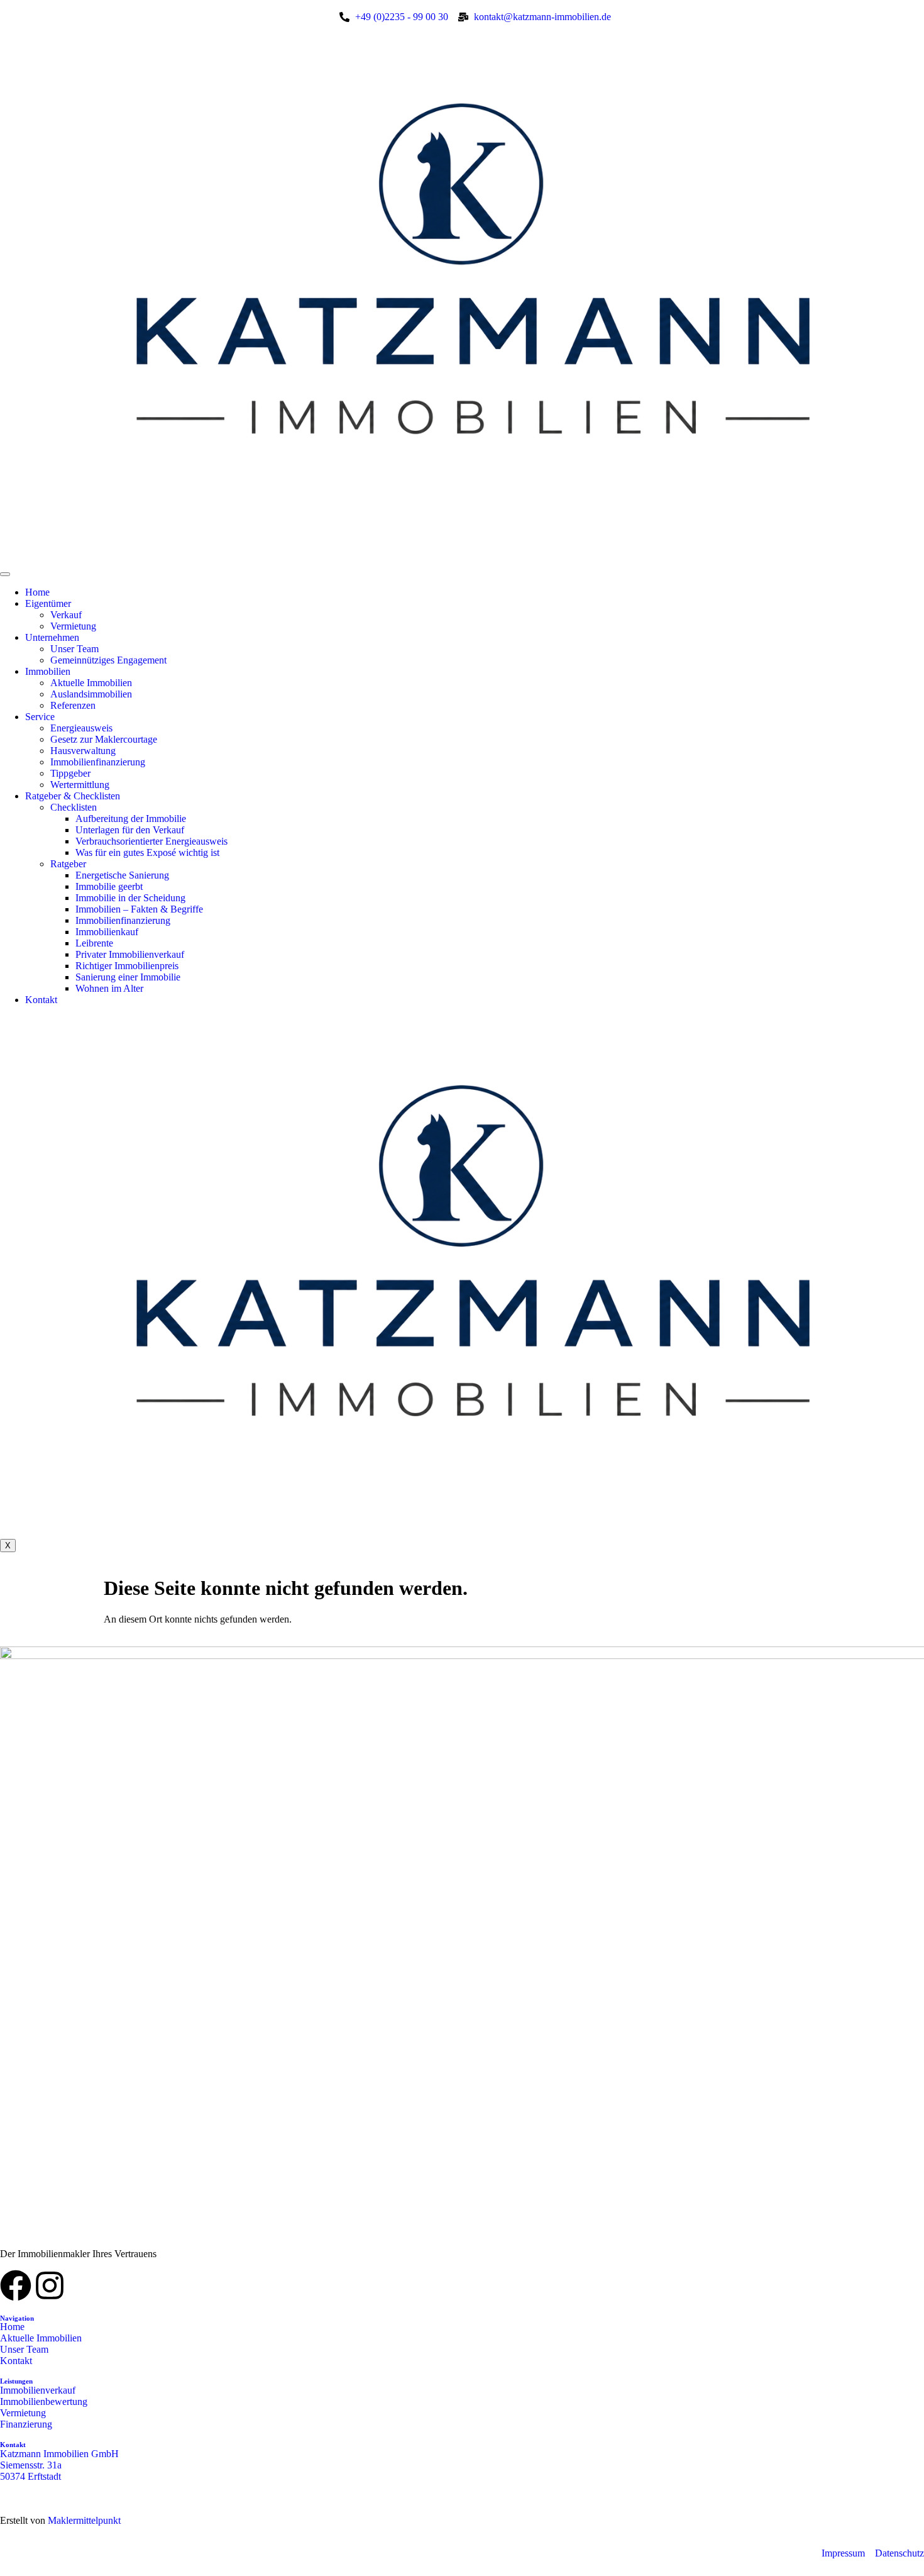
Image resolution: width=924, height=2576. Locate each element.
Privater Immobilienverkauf (130, 954)
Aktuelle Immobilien (91, 683)
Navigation (17, 2318)
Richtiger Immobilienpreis (127, 966)
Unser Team (74, 649)
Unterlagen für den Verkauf (130, 830)
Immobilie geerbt (109, 886)
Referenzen (73, 705)
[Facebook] (16, 2285)
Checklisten (74, 807)
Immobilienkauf (107, 932)
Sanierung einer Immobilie (128, 977)
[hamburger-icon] (5, 574)
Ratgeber (68, 864)
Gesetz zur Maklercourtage (104, 739)
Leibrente (94, 943)
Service (40, 717)
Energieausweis (81, 728)
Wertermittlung (80, 785)
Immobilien (48, 671)
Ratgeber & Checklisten (73, 796)
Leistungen (16, 2381)
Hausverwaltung (83, 751)
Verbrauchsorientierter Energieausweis (151, 841)
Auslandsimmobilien (91, 694)
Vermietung (73, 626)
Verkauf (66, 615)
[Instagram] (50, 2285)
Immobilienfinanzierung (98, 762)
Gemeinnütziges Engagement (108, 660)
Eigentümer (48, 603)
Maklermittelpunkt (84, 2520)
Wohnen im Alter (109, 988)
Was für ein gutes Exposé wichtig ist (147, 852)
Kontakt (41, 1000)
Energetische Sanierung (122, 875)
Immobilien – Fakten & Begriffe (139, 909)
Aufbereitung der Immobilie (131, 819)
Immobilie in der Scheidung (130, 898)
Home (37, 592)
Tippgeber (70, 773)
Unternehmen (52, 637)
